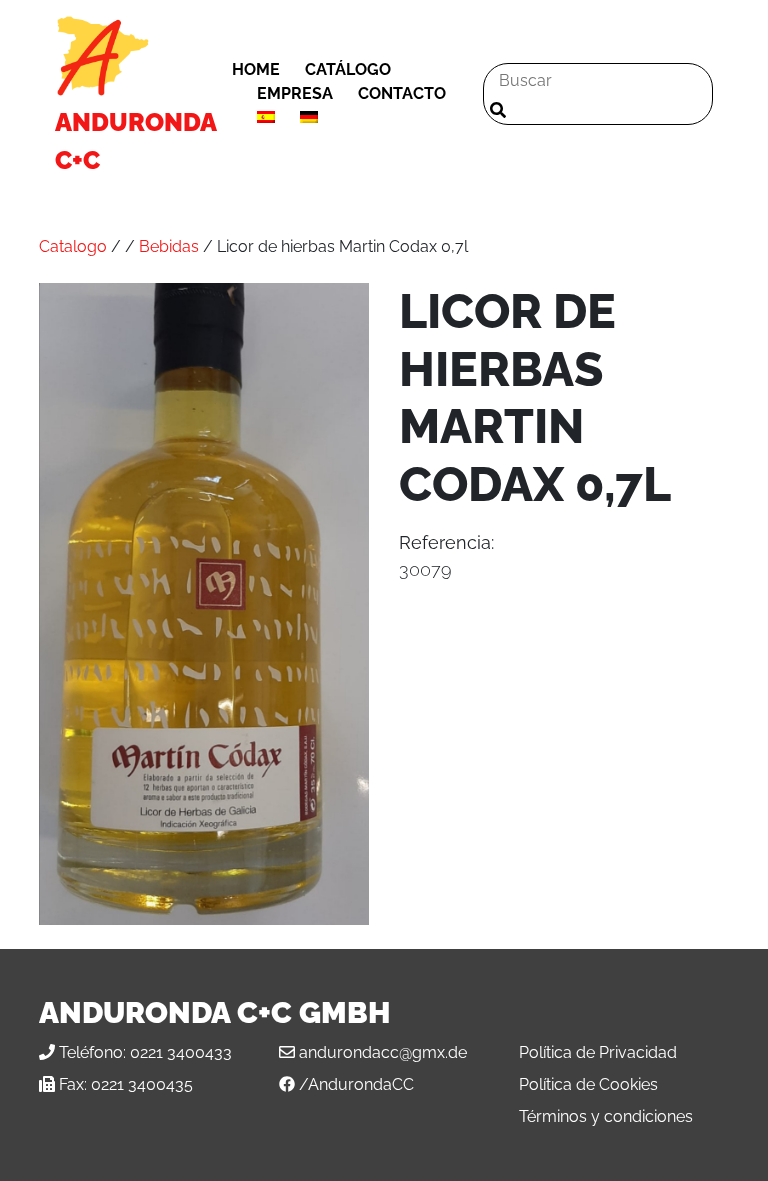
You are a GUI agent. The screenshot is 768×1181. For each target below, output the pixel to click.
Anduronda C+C (135, 141)
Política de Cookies (588, 1084)
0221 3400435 (142, 1084)
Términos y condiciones (606, 1116)
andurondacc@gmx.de (383, 1052)
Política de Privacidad (598, 1052)
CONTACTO (402, 93)
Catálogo (348, 69)
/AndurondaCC (356, 1084)
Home (256, 69)
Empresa (295, 93)
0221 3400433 (181, 1052)
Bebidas (169, 246)
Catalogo (73, 246)
